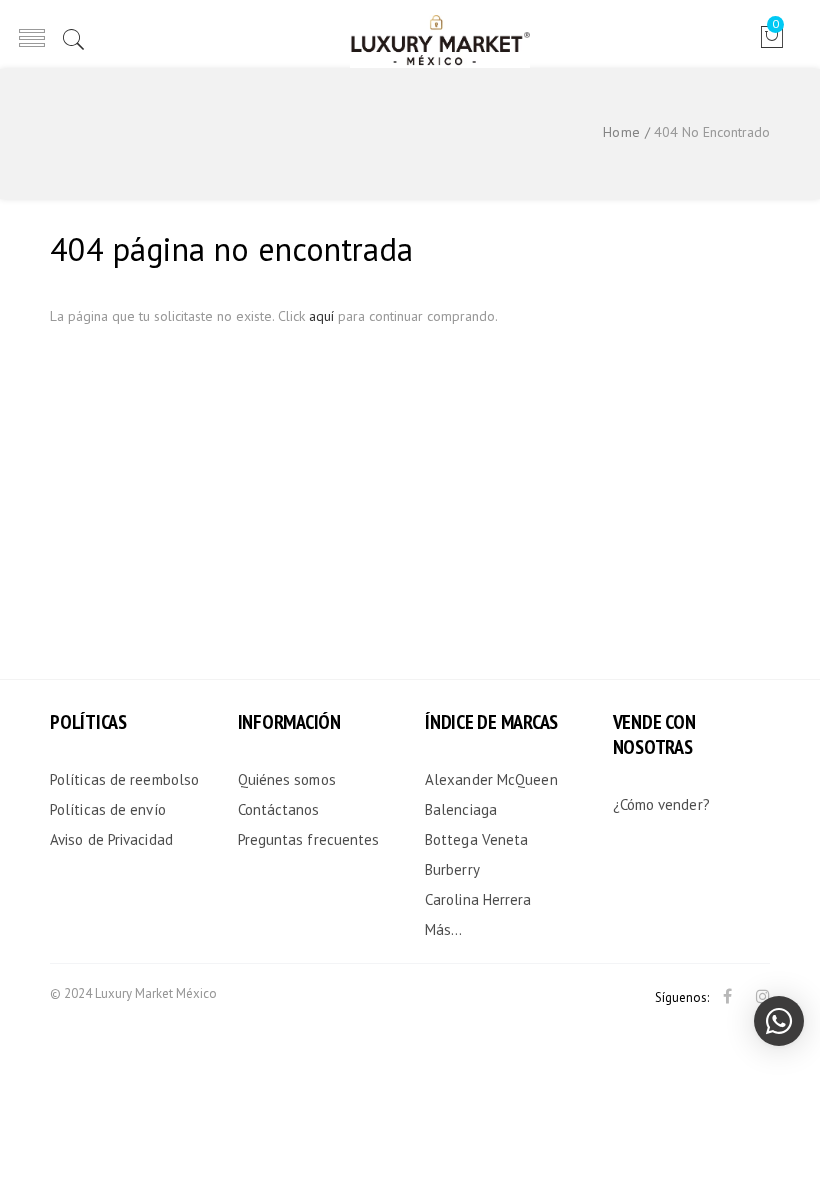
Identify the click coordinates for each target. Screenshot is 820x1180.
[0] (771, 44)
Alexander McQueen (491, 779)
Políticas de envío (108, 809)
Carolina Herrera (478, 899)
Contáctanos (279, 809)
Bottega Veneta (476, 839)
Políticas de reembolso (124, 779)
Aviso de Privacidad (111, 839)
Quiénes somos (287, 779)
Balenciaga (461, 809)
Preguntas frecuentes (309, 839)
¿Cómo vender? (661, 804)
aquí (321, 316)
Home (622, 132)
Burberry (452, 869)
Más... (444, 929)
